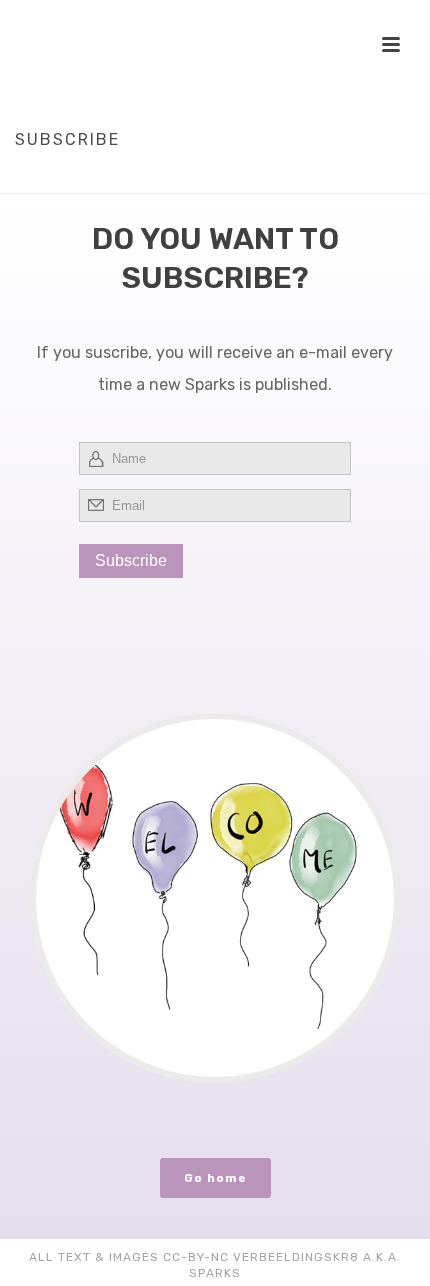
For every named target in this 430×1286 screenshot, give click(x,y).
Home (174, 179)
